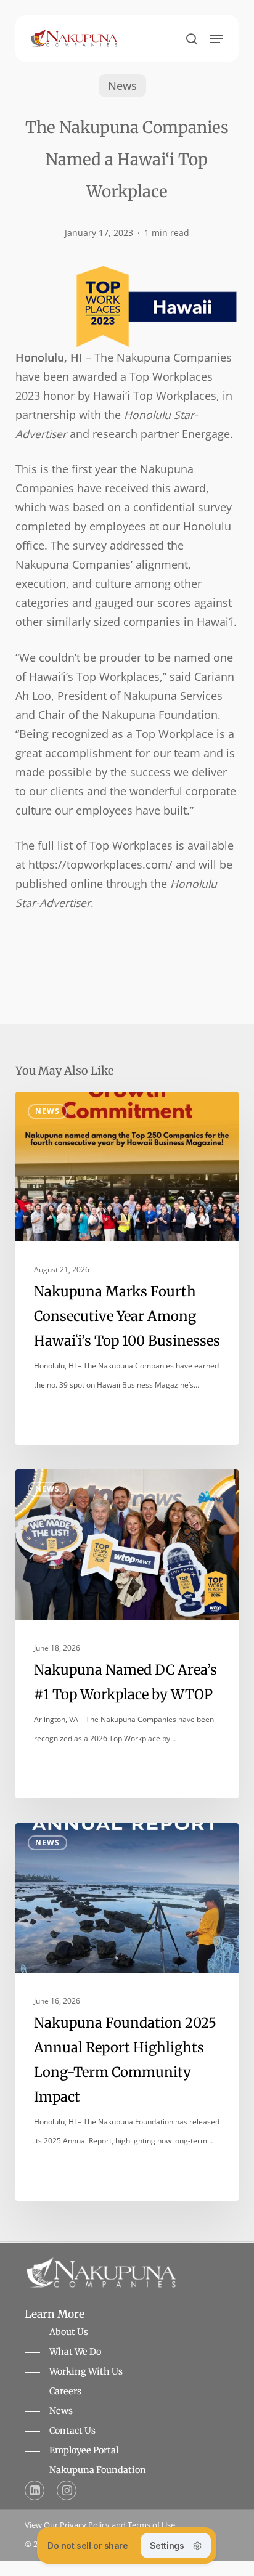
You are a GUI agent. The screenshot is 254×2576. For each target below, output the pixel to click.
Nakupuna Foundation (160, 715)
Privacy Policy (85, 2525)
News (122, 86)
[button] (216, 39)
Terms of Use (151, 2525)
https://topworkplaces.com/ (100, 864)
